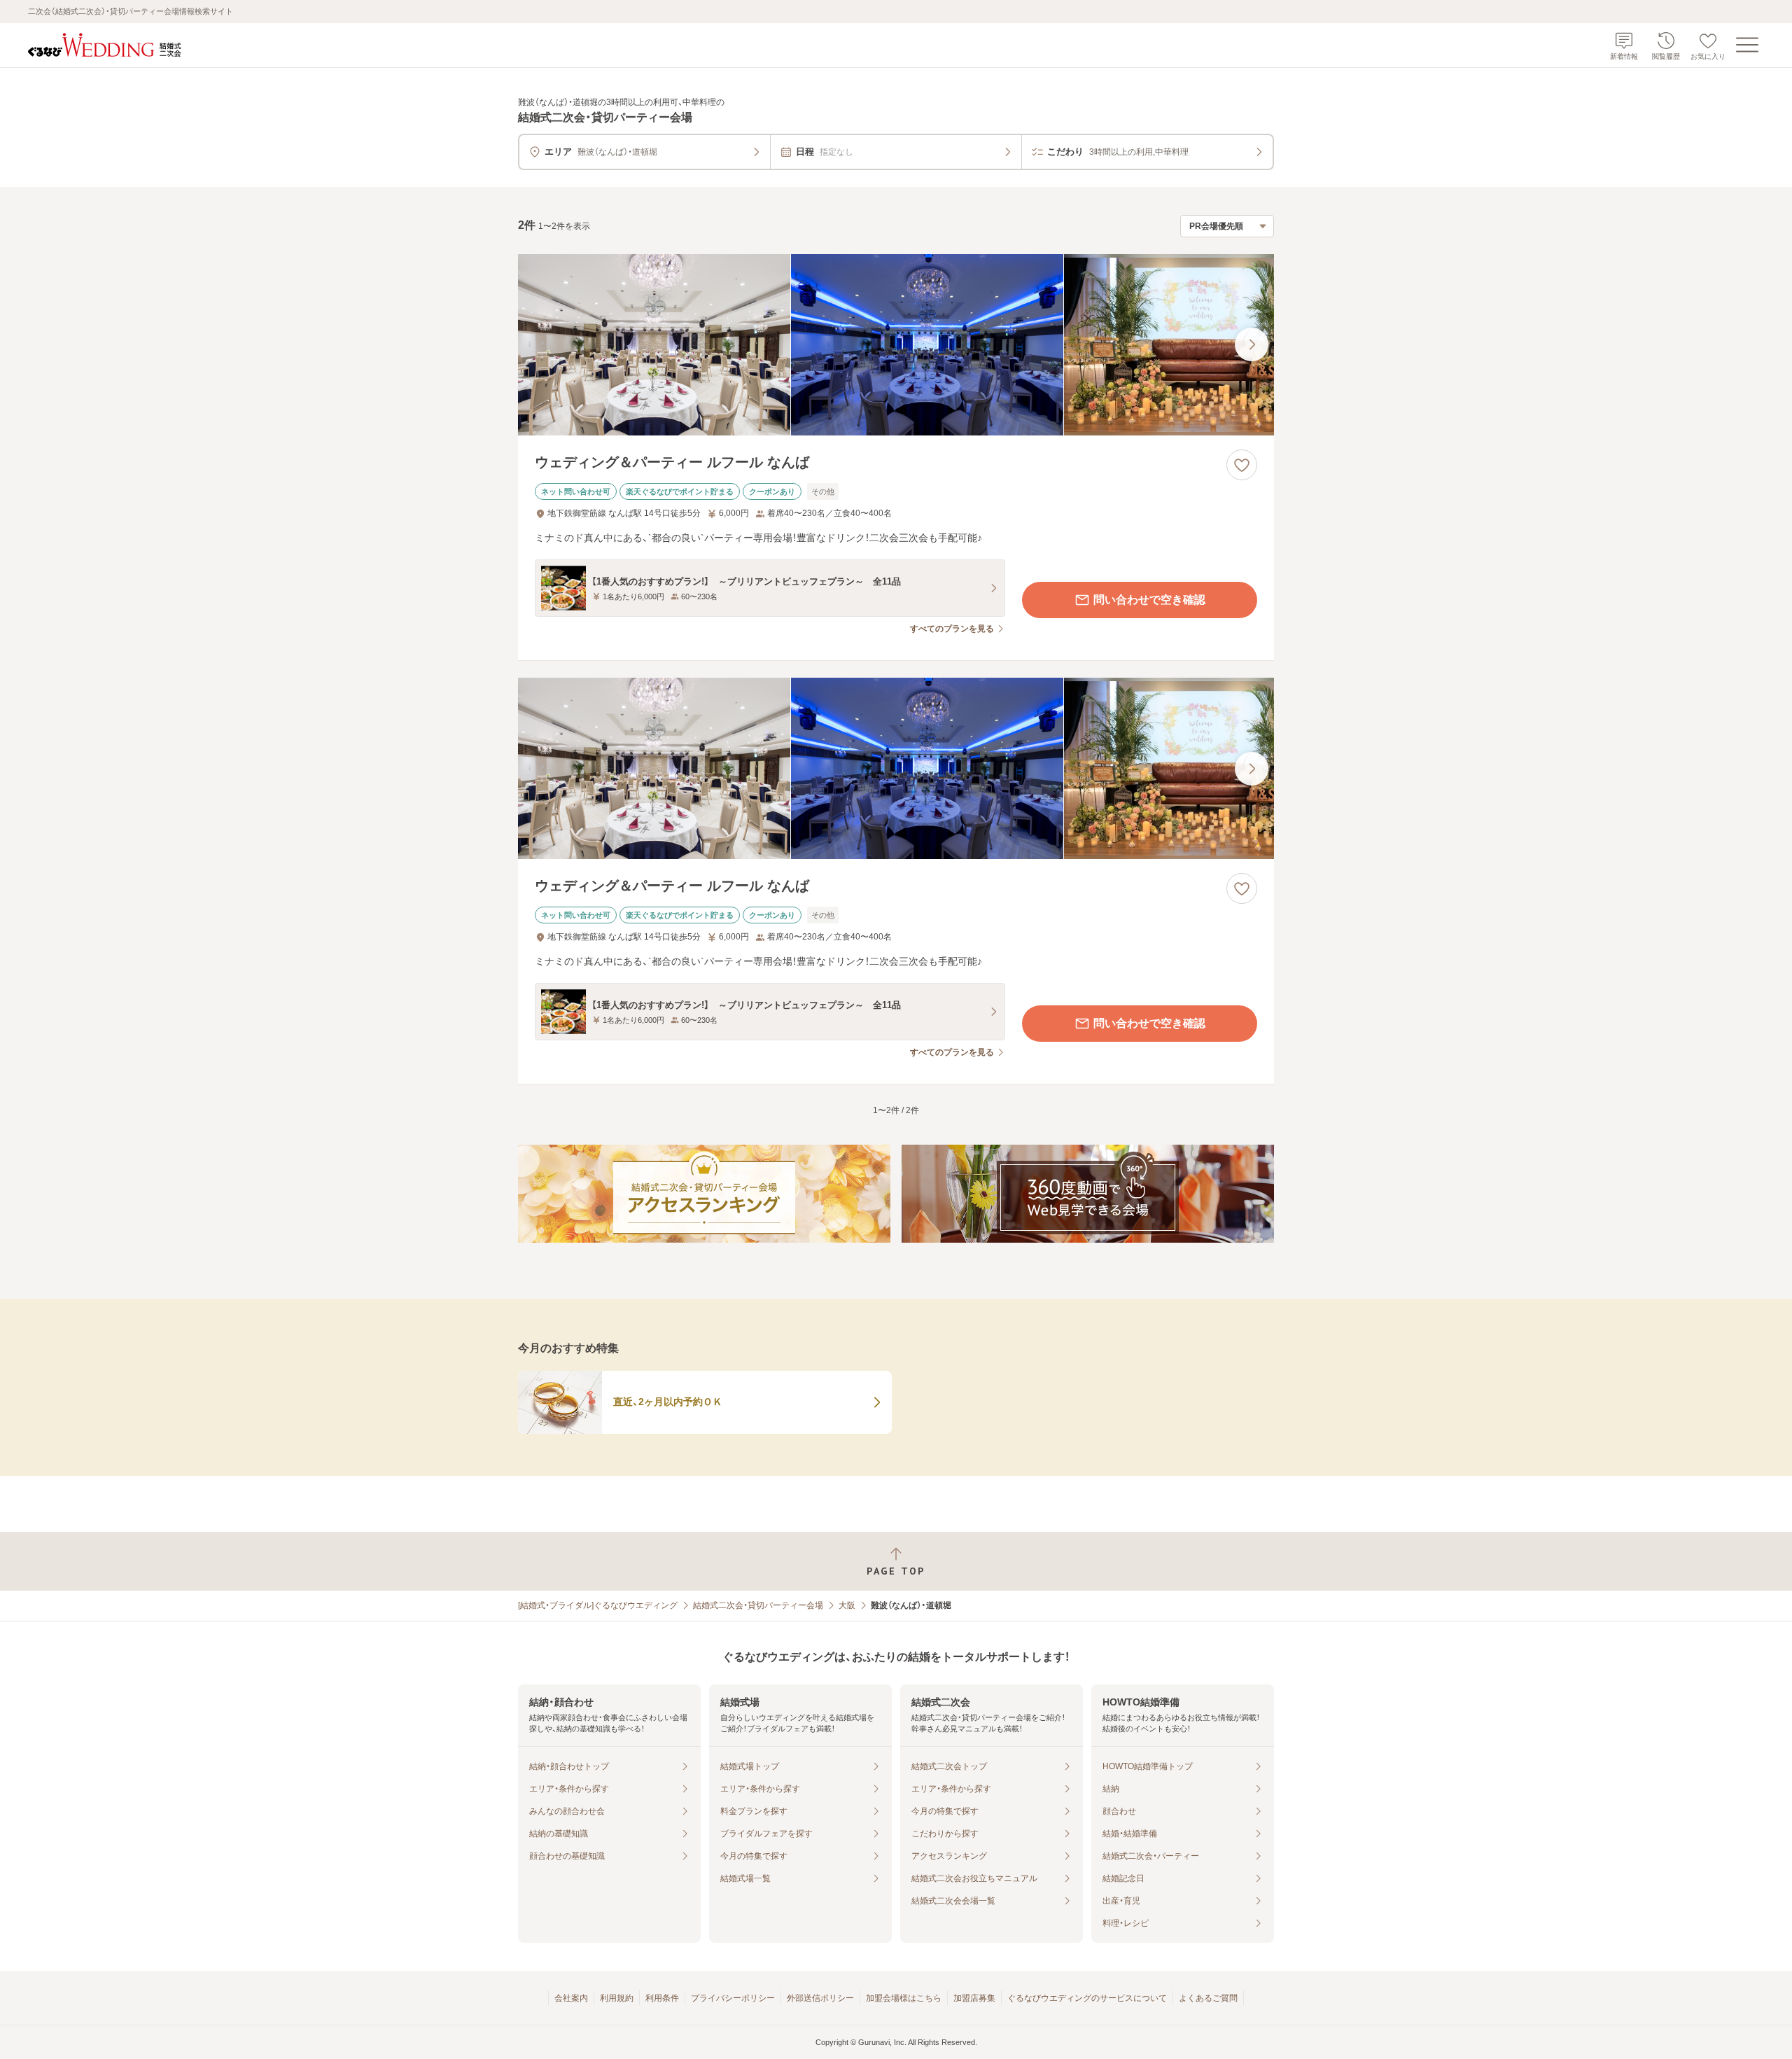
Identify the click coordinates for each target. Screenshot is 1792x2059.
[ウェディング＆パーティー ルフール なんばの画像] (896, 345)
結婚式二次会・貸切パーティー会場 (758, 1605)
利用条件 (662, 1998)
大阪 (847, 1605)
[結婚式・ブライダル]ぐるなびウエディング (598, 1605)
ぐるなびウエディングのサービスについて (1087, 1998)
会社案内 (571, 1998)
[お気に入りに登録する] (1242, 465)
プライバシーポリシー (733, 1998)
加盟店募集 (974, 1998)
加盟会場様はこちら (904, 1998)
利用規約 (617, 1998)
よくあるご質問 (1208, 1998)
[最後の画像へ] (1252, 344)
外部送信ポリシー (820, 1998)
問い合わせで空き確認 (1149, 600)
